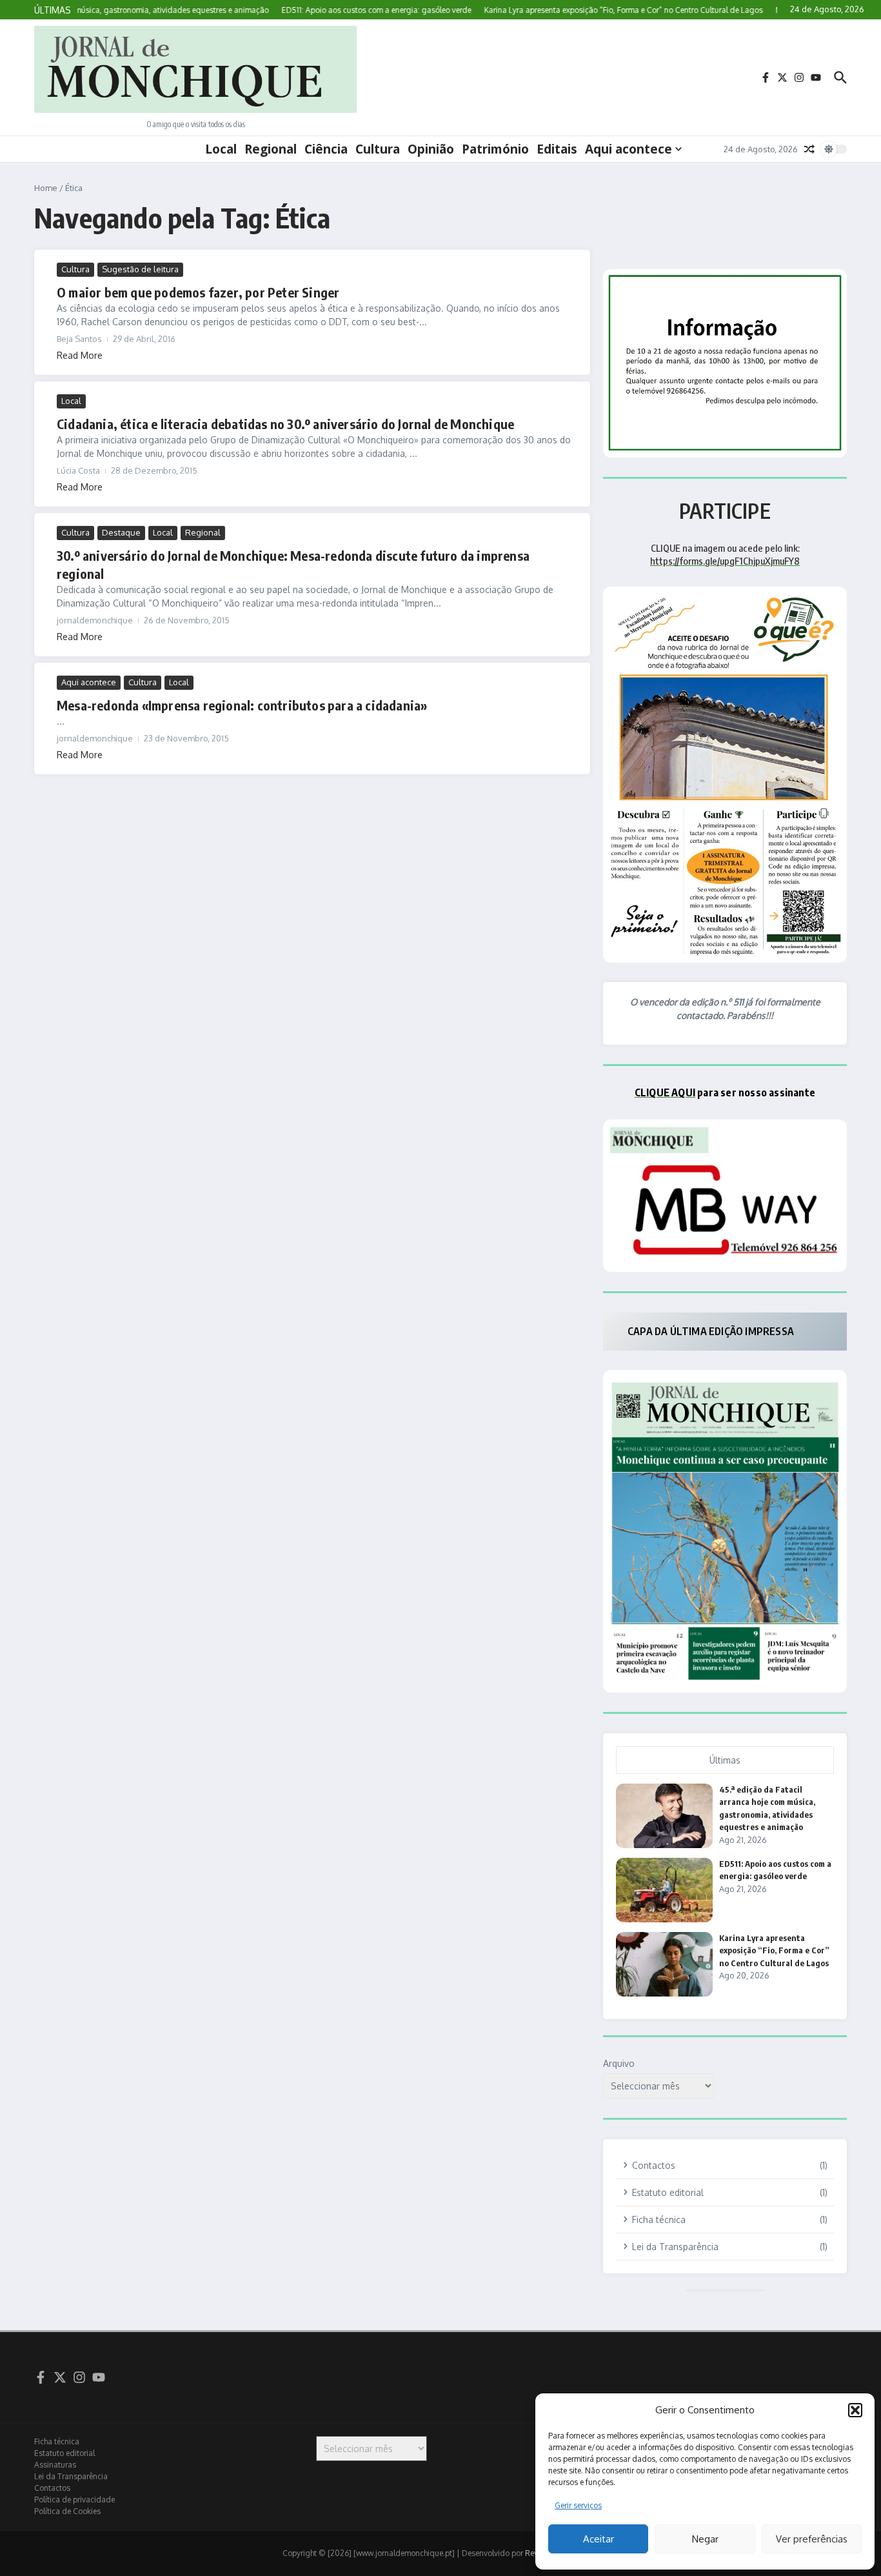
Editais (557, 149)
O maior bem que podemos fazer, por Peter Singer (198, 292)
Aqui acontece (629, 149)
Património (495, 149)
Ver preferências (812, 2539)
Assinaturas (55, 2465)
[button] (855, 2410)
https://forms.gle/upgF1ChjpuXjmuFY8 (725, 561)
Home (46, 188)
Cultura (378, 149)
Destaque (121, 532)
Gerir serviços (578, 2505)
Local (221, 149)
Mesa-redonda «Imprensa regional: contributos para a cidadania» (242, 705)
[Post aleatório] (809, 149)
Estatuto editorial (64, 2453)
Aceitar (599, 2539)
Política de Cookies (67, 2511)
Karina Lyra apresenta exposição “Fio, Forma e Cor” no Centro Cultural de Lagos (774, 1950)
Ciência (326, 149)
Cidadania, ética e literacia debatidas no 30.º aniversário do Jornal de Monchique (285, 424)
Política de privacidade (74, 2500)
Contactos (52, 2488)
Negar (705, 2539)
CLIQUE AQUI (665, 1092)
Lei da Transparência (71, 2476)
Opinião (431, 149)
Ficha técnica (57, 2441)
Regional (271, 149)
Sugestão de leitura (140, 269)
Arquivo (619, 2063)
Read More (80, 355)
